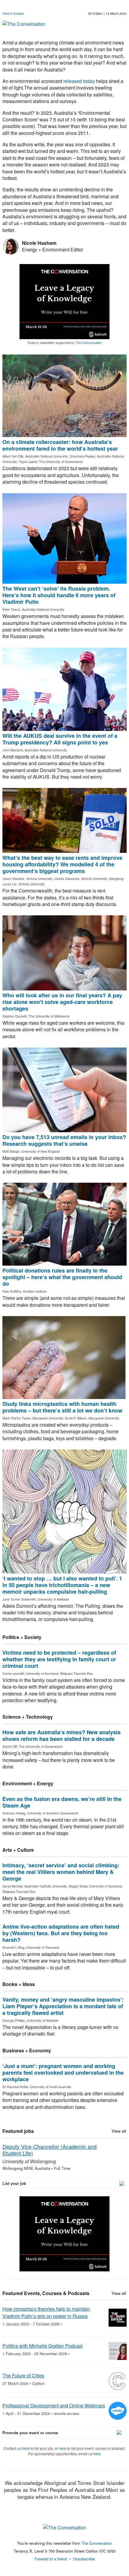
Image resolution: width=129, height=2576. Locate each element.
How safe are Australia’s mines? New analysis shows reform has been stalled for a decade (61, 1735)
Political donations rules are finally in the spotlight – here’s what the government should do (62, 1277)
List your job (14, 2183)
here (26, 2448)
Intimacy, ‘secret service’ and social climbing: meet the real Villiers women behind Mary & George (61, 1872)
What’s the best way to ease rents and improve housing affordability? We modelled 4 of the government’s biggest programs (62, 864)
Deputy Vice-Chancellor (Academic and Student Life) (49, 2150)
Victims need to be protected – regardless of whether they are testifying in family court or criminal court (59, 1659)
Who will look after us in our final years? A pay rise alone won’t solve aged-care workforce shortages (62, 1002)
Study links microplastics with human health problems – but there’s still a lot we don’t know (62, 1407)
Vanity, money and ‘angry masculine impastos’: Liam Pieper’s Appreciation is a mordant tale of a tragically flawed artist (63, 2006)
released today (79, 81)
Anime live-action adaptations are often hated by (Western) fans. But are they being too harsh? (61, 1933)
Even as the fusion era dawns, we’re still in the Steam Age (62, 1802)
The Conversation (89, 342)
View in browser (13, 14)
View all (119, 2131)
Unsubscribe (84, 2559)
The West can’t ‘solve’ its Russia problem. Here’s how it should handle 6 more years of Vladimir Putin (59, 595)
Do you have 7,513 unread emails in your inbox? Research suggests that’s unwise (64, 1140)
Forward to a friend (51, 2559)
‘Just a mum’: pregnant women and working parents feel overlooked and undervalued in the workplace (63, 2073)
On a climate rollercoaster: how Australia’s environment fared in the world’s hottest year (60, 445)
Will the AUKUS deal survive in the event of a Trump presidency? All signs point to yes (60, 739)
